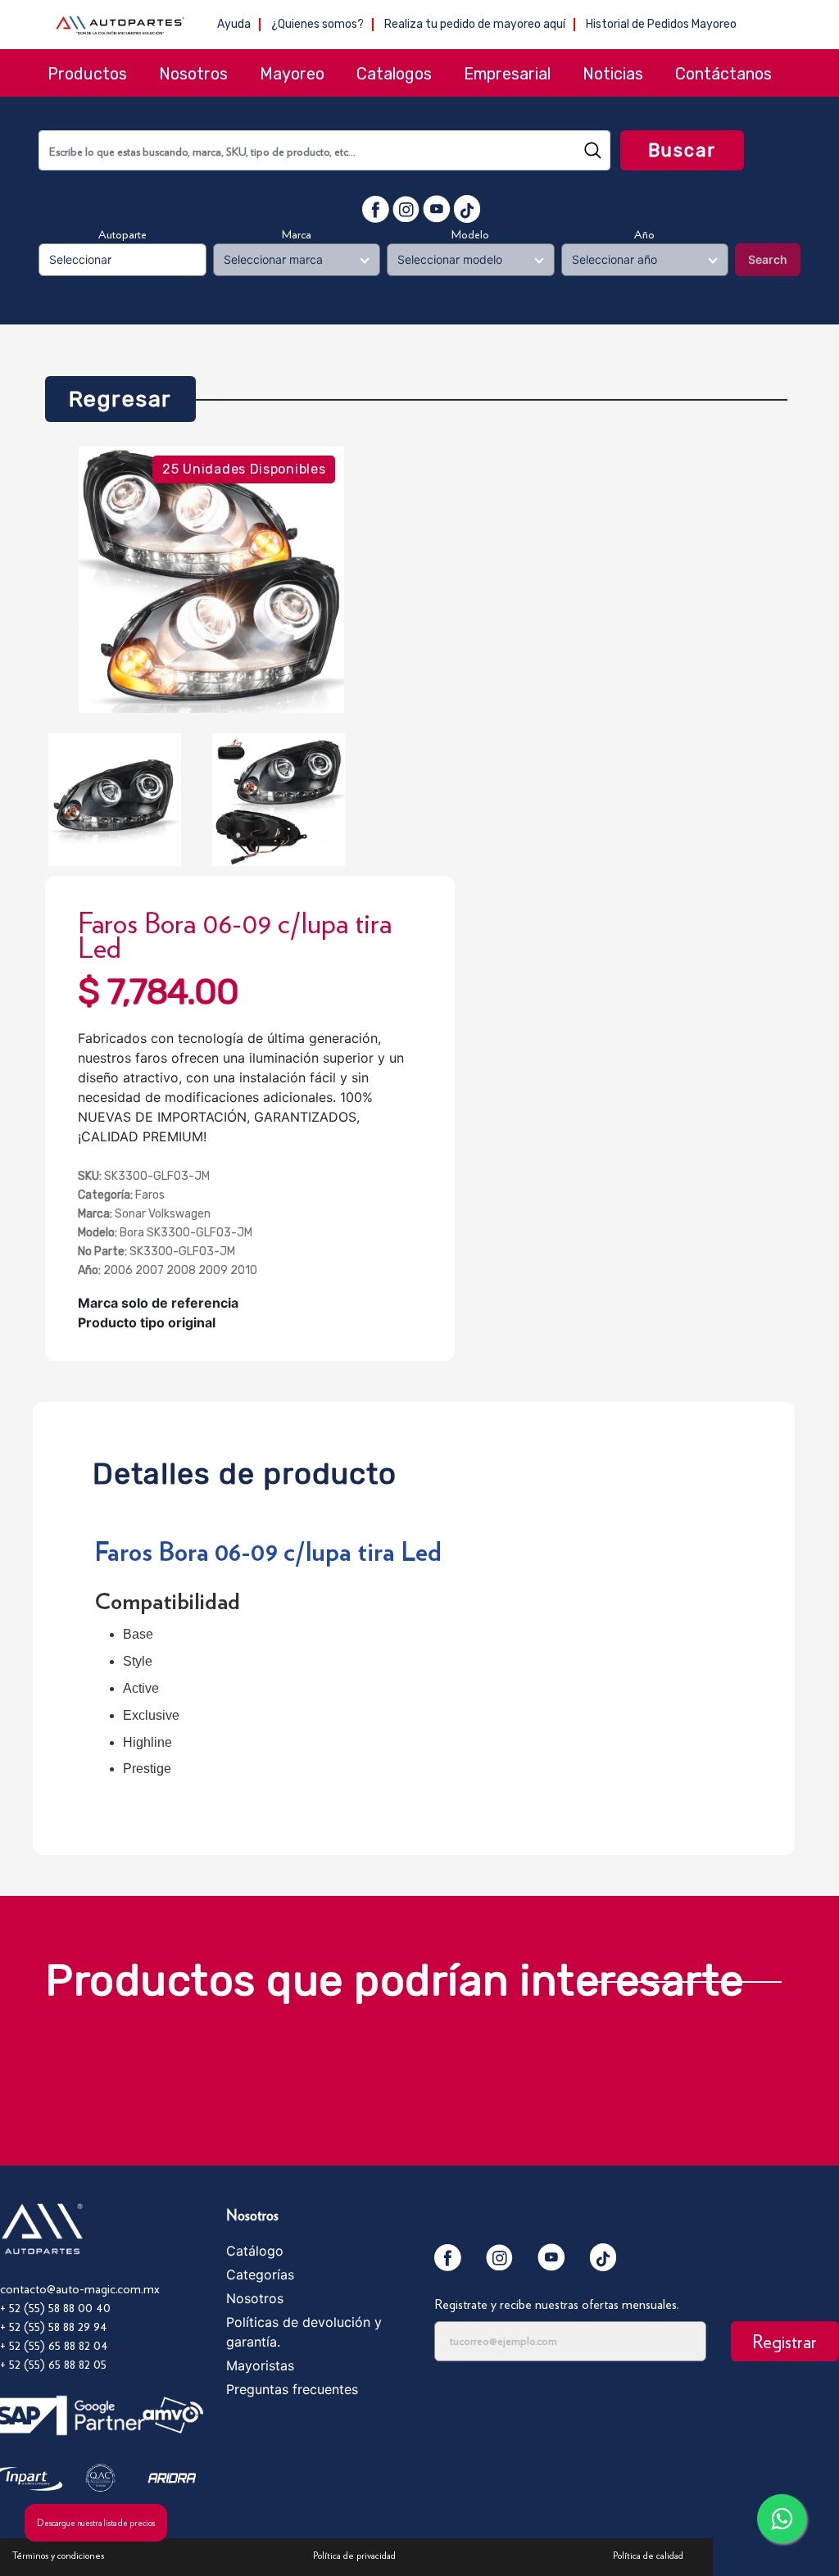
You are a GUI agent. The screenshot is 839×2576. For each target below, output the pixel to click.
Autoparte (122, 234)
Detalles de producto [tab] (245, 1469)
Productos (87, 74)
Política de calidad (648, 2555)
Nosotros (193, 74)
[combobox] (324, 150)
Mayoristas (260, 2365)
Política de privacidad (354, 2555)
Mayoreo (292, 74)
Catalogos (394, 74)
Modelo (470, 234)
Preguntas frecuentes (292, 2389)
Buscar (683, 150)
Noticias (613, 74)
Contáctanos (723, 74)
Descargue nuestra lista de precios (96, 2523)
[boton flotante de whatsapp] (782, 2519)
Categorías (260, 2274)
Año (644, 234)
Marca (297, 234)
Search (768, 259)
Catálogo (255, 2251)
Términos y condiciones (58, 2555)
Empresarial (507, 74)
